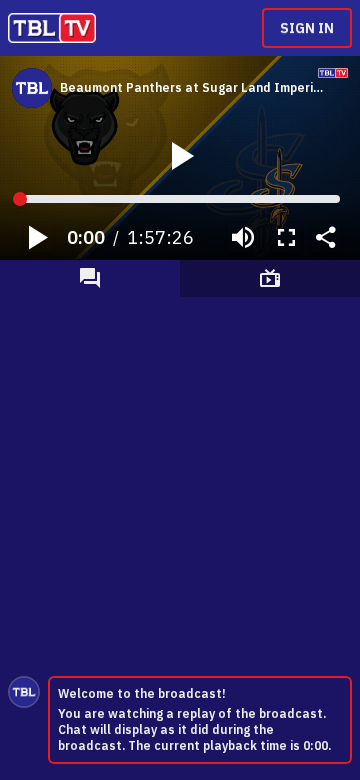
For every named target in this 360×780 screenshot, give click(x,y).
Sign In (307, 28)
